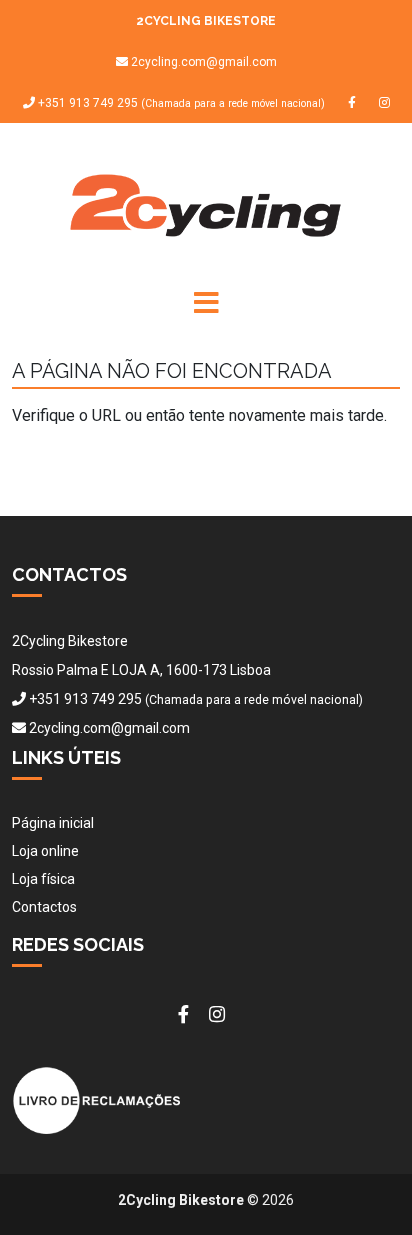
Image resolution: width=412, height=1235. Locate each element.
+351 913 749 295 (180, 103)
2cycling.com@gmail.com (204, 62)
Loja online (45, 851)
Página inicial (53, 823)
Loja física (43, 879)
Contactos (44, 907)
